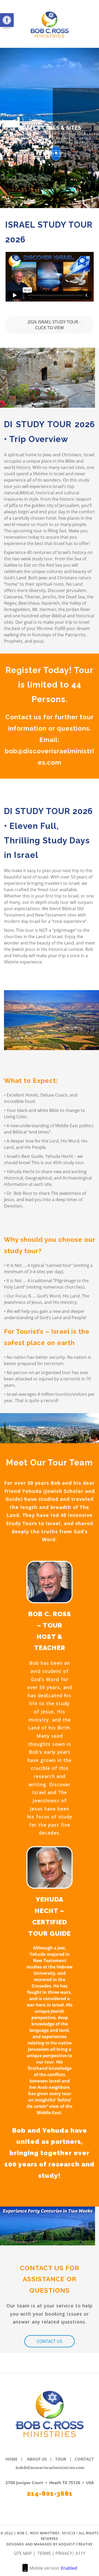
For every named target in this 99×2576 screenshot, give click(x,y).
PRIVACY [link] (64, 2553)
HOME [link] (11, 2459)
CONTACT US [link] (49, 2341)
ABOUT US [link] (37, 2459)
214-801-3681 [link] (50, 2493)
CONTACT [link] (84, 2459)
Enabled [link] (69, 2568)
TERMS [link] (45, 2553)
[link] (7, 20)
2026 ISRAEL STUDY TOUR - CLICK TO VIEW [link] (53, 325)
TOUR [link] (61, 2459)
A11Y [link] (80, 2553)
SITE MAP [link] (23, 2553)
